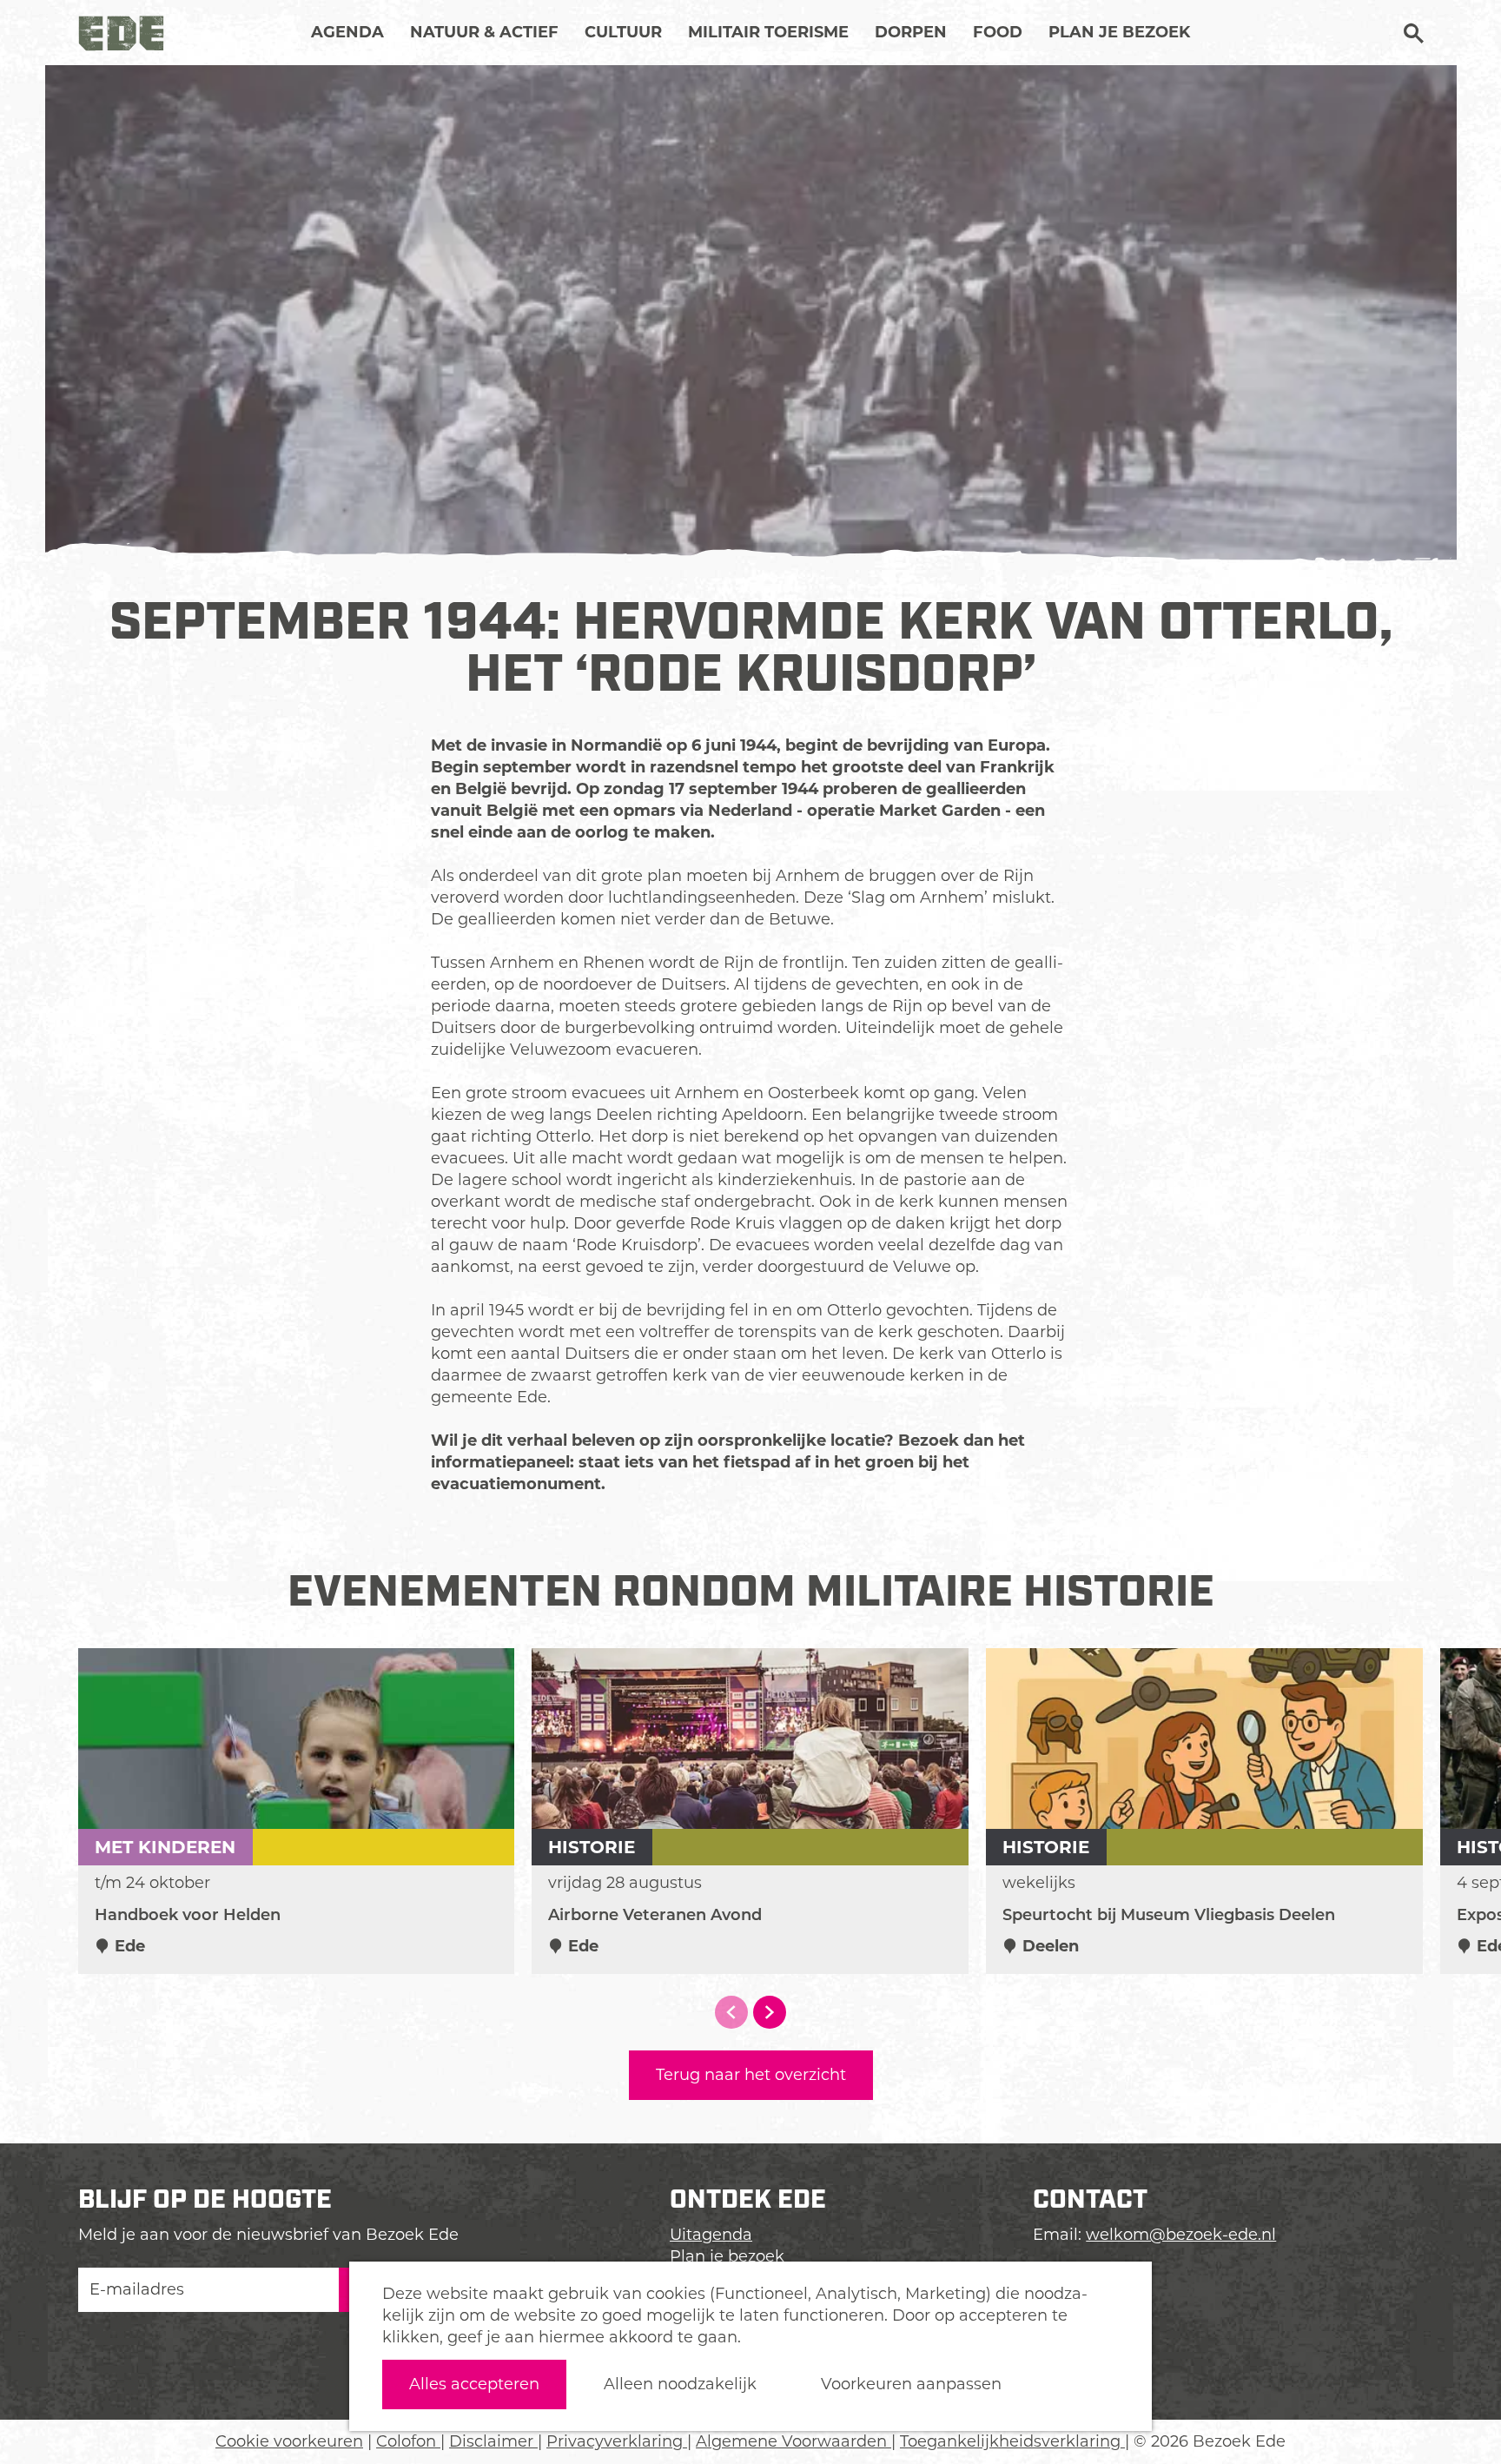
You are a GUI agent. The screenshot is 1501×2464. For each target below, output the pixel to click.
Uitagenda (711, 2235)
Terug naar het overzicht (751, 2075)
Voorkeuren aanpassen (911, 2384)
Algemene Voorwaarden (793, 2441)
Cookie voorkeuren (289, 2441)
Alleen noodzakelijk (680, 2384)
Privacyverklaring (617, 2441)
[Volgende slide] (770, 2012)
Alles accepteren (474, 2384)
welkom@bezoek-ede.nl (1181, 2235)
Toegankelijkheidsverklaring (1012, 2441)
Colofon (408, 2441)
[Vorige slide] (731, 2012)
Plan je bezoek (727, 2256)
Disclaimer (493, 2441)
